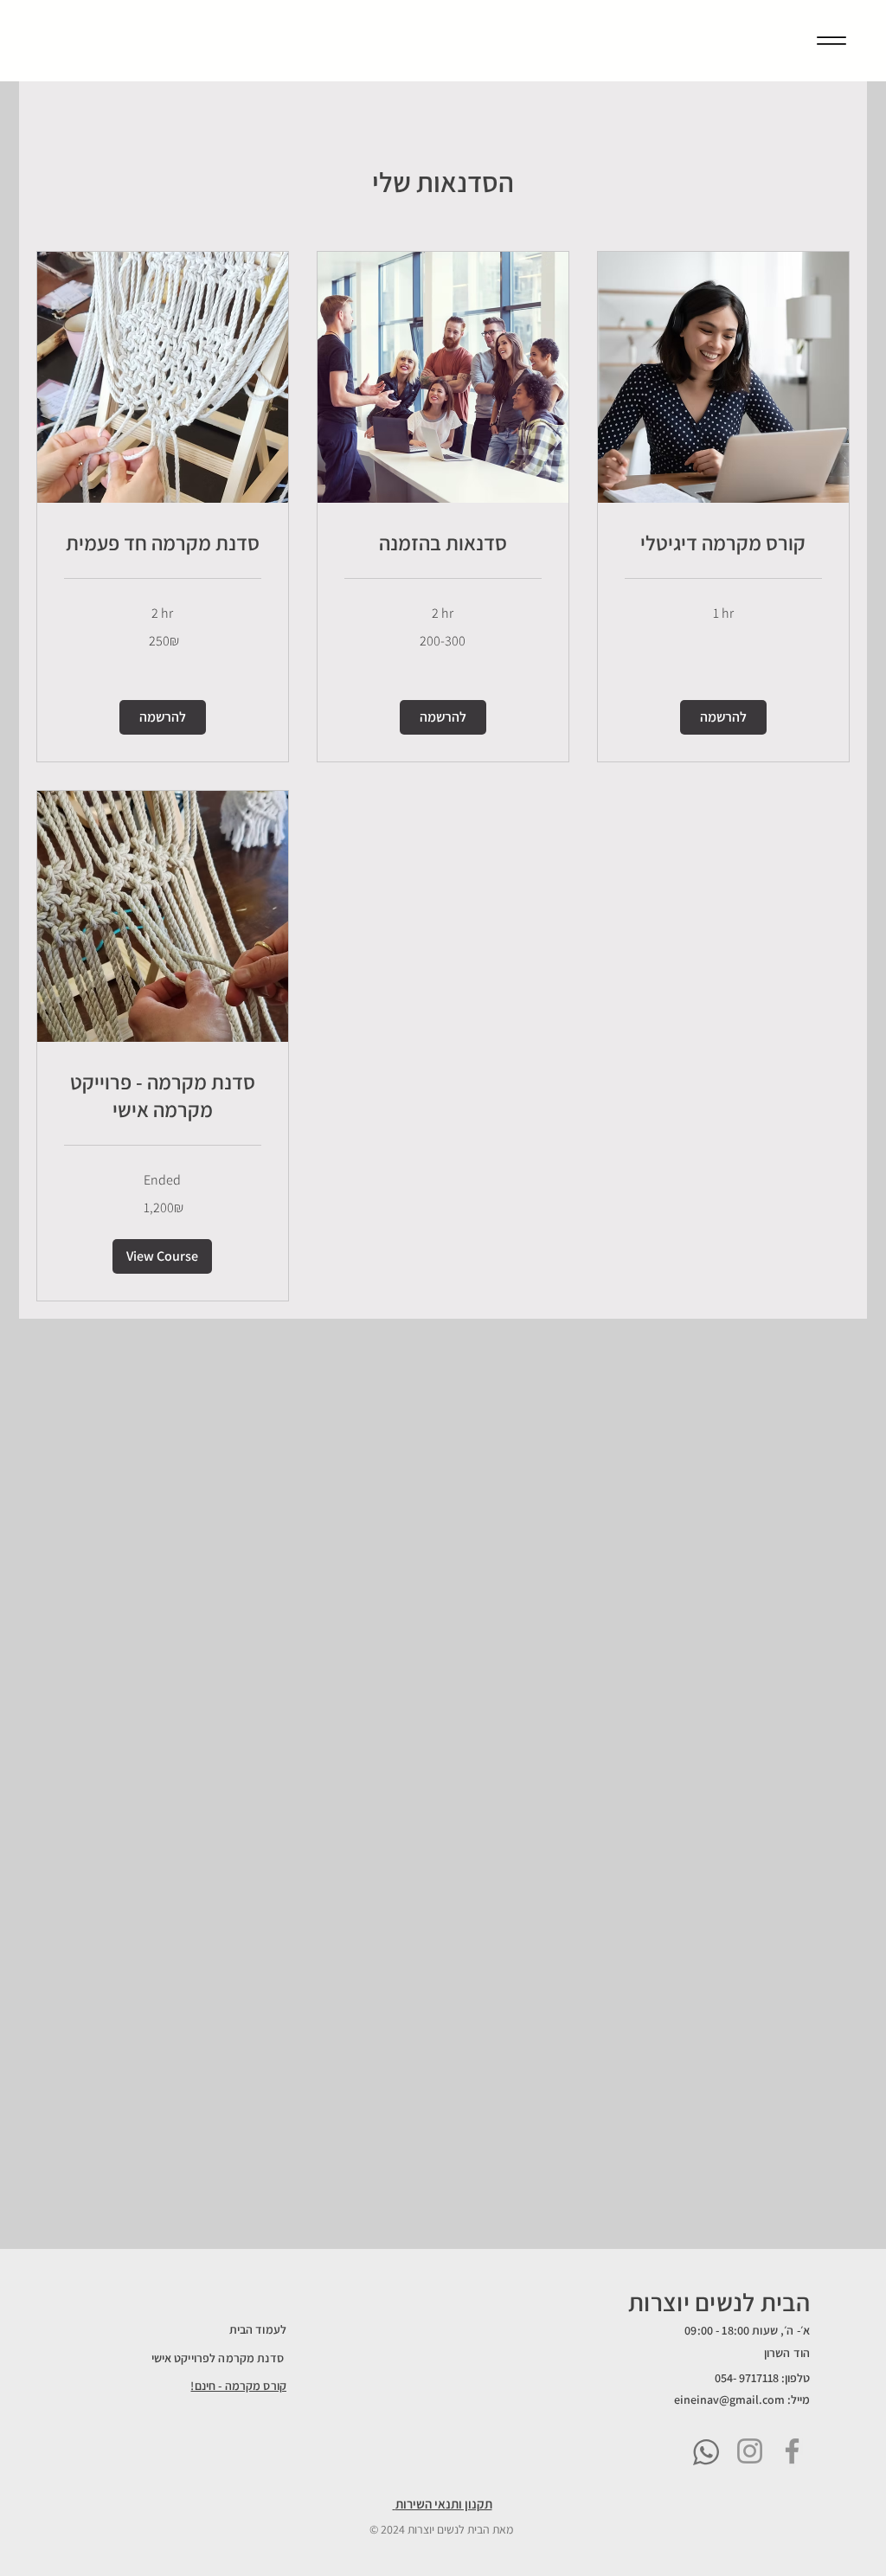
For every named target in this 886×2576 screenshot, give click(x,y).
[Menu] (831, 40)
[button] (163, 717)
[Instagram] (750, 2451)
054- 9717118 (747, 2378)
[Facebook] (792, 2451)
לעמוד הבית (258, 2329)
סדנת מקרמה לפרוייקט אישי (219, 2358)
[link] (163, 543)
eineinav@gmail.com (729, 2399)
